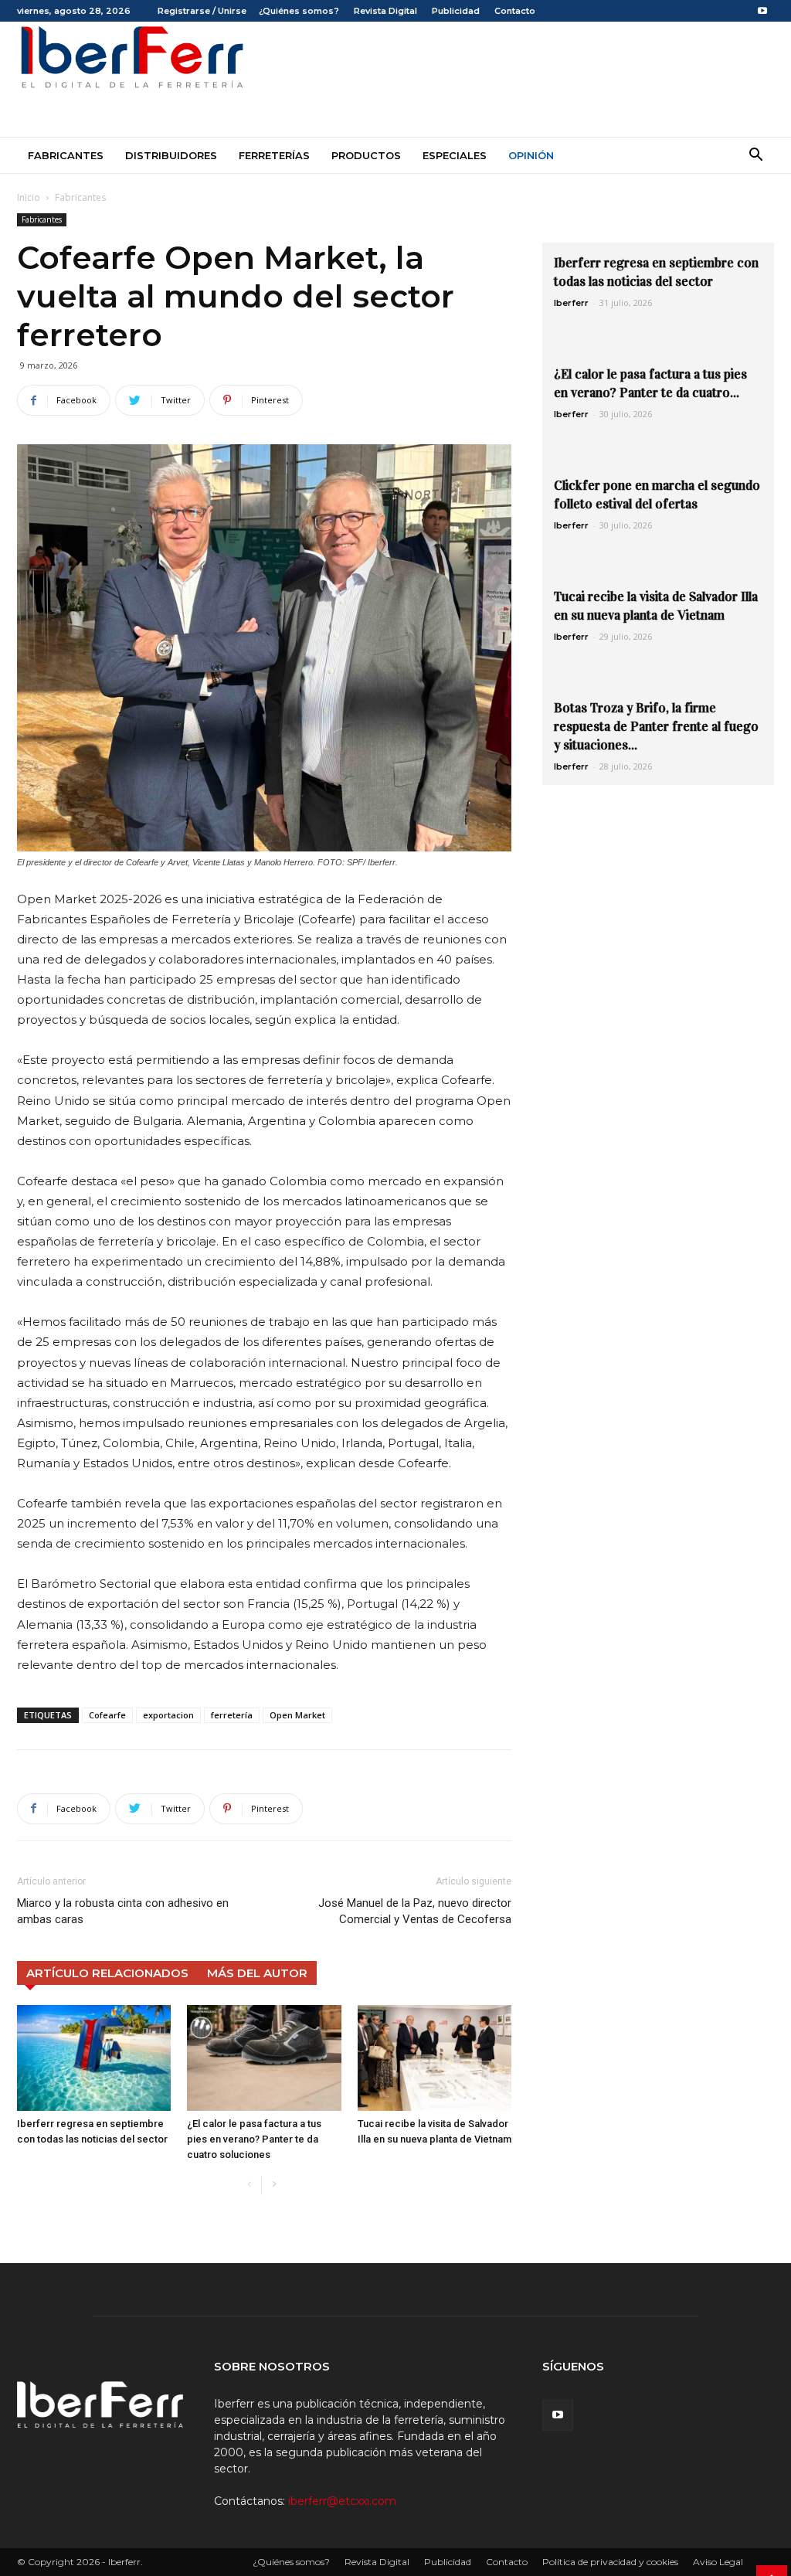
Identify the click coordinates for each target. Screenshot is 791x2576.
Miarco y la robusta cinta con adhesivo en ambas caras (123, 1911)
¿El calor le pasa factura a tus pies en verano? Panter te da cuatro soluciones (254, 2139)
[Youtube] (762, 11)
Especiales (455, 155)
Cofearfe (107, 1715)
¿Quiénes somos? (299, 11)
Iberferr (571, 303)
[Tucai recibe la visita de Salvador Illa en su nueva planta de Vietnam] (435, 2058)
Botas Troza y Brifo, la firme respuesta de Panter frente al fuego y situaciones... (656, 727)
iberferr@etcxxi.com (342, 2501)
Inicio (29, 197)
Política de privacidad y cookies (610, 2562)
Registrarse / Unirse (202, 11)
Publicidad (456, 11)
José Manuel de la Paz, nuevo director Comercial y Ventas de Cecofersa (415, 1911)
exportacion (168, 1715)
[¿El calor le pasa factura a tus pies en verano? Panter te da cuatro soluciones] (264, 2058)
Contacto (515, 11)
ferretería (232, 1715)
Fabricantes (66, 155)
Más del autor (257, 1973)
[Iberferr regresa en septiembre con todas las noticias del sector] (94, 2058)
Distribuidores (171, 155)
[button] (755, 156)
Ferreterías (274, 155)
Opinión (531, 155)
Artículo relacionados (107, 1973)
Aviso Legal (718, 2562)
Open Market (297, 1715)
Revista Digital (385, 11)
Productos (366, 155)
